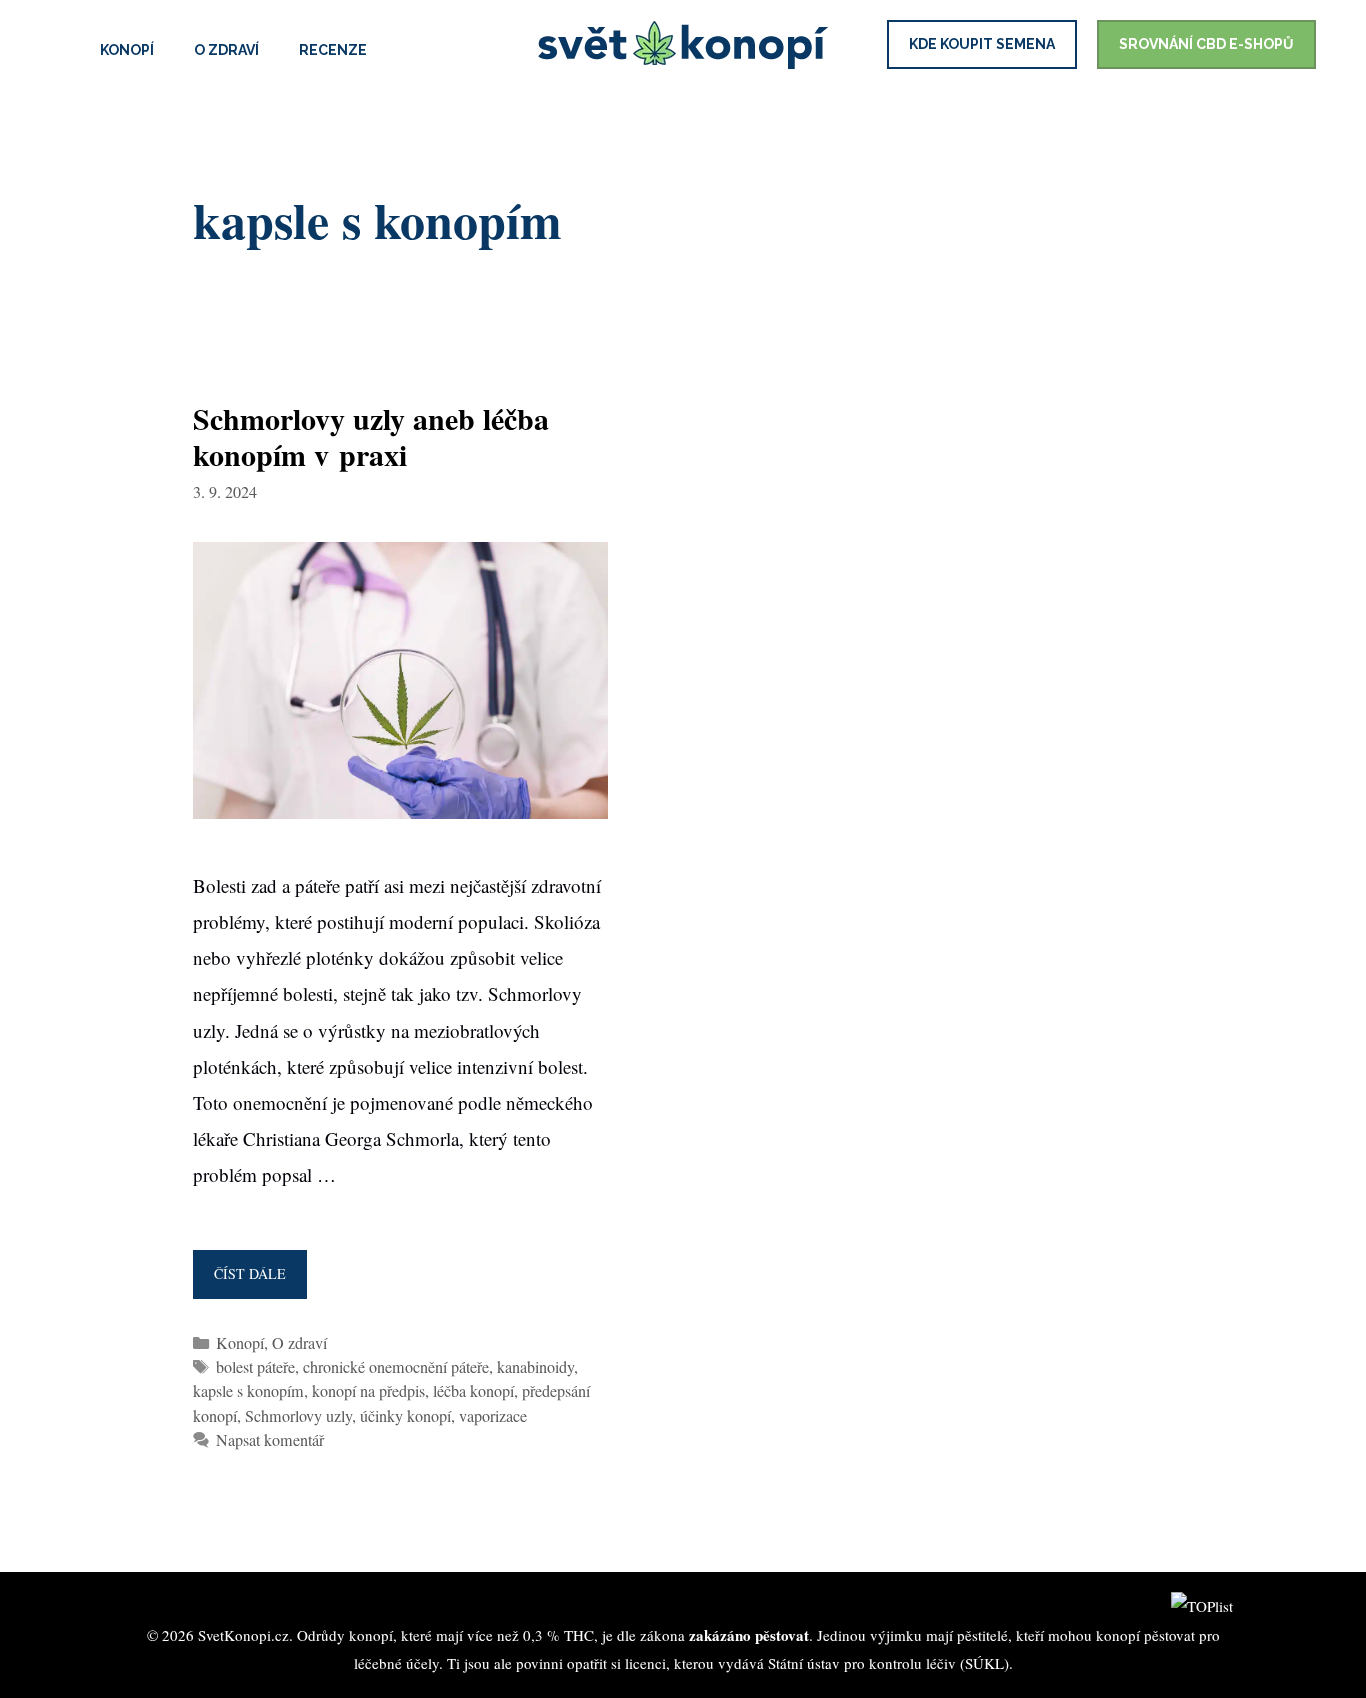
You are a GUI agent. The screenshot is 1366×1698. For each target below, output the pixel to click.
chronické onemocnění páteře (396, 1367)
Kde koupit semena (982, 44)
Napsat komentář (270, 1440)
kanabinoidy (535, 1367)
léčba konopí (473, 1391)
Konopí (127, 50)
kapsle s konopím (248, 1391)
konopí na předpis (368, 1391)
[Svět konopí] (683, 46)
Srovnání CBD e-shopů (1206, 44)
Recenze (333, 50)
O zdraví (226, 50)
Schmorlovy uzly (298, 1416)
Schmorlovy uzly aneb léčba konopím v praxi (371, 436)
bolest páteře (255, 1367)
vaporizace (493, 1416)
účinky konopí (405, 1416)
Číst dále (256, 1281)
